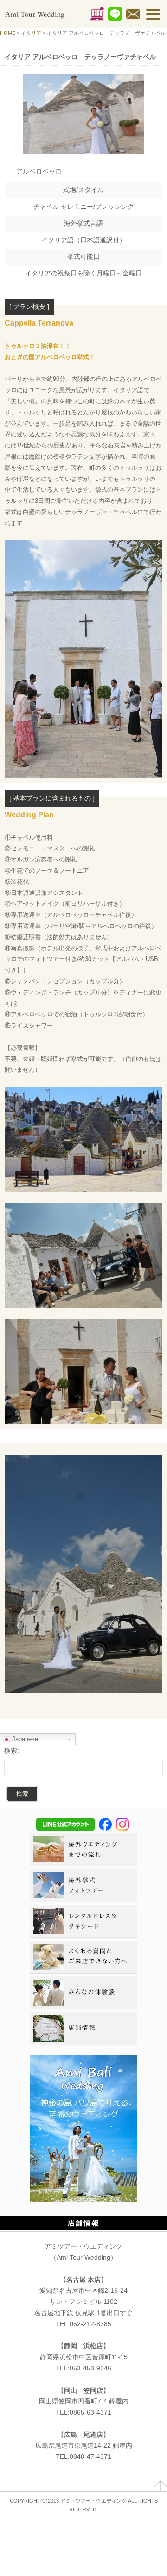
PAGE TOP (161, 2486)
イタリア (31, 33)
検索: (12, 1750)
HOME (8, 33)
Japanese (24, 1739)
